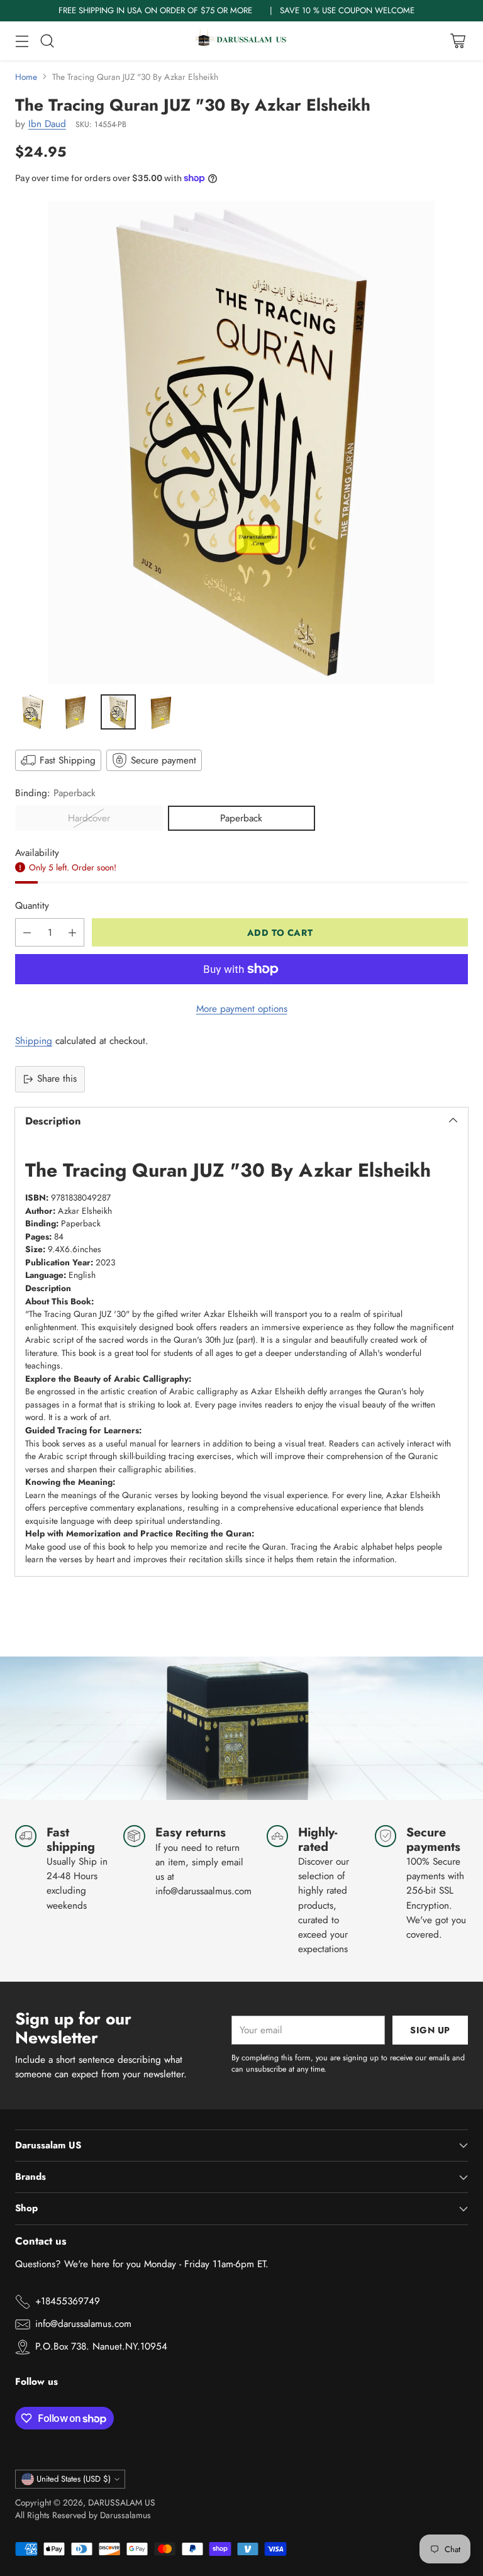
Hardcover (89, 818)
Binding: (55, 793)
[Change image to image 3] (118, 712)
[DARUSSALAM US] (241, 41)
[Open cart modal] (458, 41)
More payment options (242, 1009)
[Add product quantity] (72, 932)
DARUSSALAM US (122, 2502)
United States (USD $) (74, 2479)
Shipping (34, 1041)
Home (26, 77)
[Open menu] (22, 41)
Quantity (32, 906)
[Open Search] (47, 41)
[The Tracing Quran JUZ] (241, 443)
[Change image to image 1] (33, 712)
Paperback (241, 818)
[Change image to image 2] (75, 712)
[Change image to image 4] (161, 712)
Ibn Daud (47, 124)
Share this (57, 1079)
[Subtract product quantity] (27, 932)
